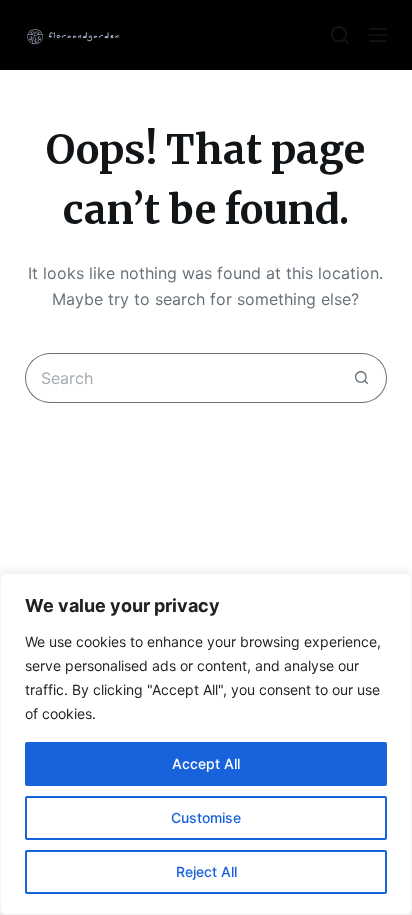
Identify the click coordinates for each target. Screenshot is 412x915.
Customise (206, 817)
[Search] (340, 35)
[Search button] (362, 378)
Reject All (206, 871)
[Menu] (378, 35)
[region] (206, 744)
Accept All (206, 763)
